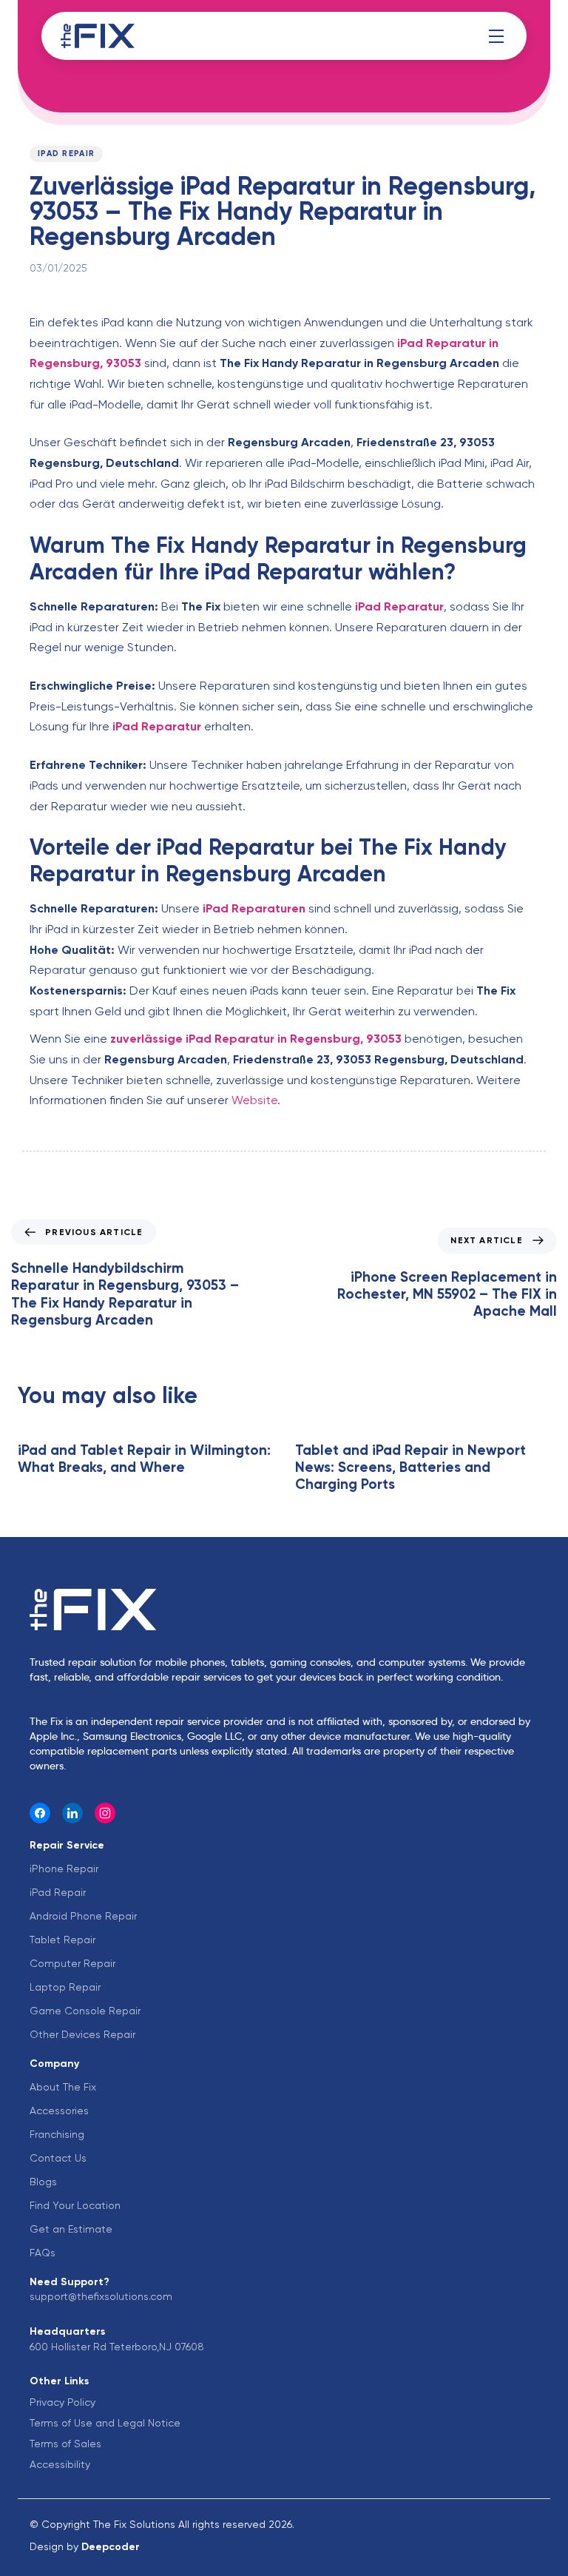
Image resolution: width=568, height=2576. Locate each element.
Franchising (57, 2134)
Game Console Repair (85, 2011)
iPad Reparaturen (254, 908)
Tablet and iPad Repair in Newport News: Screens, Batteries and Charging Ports (410, 1467)
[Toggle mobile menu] (496, 36)
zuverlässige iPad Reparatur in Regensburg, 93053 (256, 1039)
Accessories (59, 2111)
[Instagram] (105, 1813)
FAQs (43, 2253)
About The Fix (63, 2087)
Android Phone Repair (83, 1916)
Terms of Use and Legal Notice (105, 2423)
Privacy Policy (62, 2402)
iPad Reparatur (399, 606)
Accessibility (60, 2464)
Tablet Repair (62, 1940)
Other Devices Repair (82, 2034)
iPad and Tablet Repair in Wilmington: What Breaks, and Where (144, 1459)
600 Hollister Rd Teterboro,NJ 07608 (117, 2347)
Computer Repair (72, 1963)
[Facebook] (40, 1813)
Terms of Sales (65, 2444)
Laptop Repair (65, 1987)
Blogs (43, 2182)
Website (254, 1100)
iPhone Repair (64, 1869)
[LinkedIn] (72, 1813)
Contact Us (58, 2158)
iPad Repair (66, 154)
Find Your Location (75, 2205)
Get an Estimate (71, 2229)
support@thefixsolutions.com (101, 2296)
